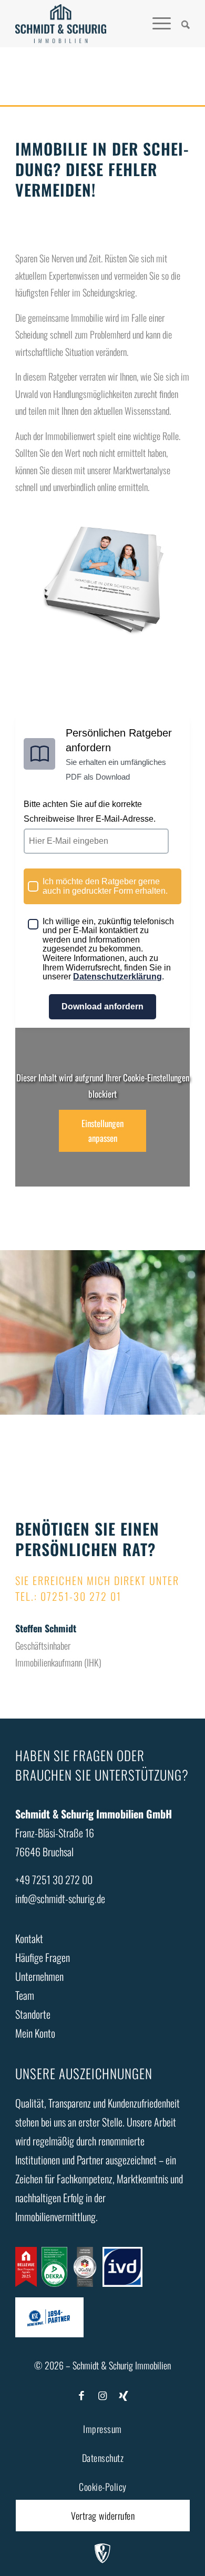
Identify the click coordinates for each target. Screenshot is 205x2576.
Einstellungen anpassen (102, 1131)
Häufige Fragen (43, 1957)
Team (25, 1995)
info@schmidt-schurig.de (60, 1898)
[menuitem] (180, 24)
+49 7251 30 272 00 (54, 1879)
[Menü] (156, 24)
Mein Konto (35, 2033)
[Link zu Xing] (124, 2395)
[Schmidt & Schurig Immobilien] (60, 24)
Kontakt (29, 1938)
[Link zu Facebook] (81, 2395)
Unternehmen (39, 1976)
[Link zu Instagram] (102, 2395)
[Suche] (180, 24)
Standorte (33, 2014)
